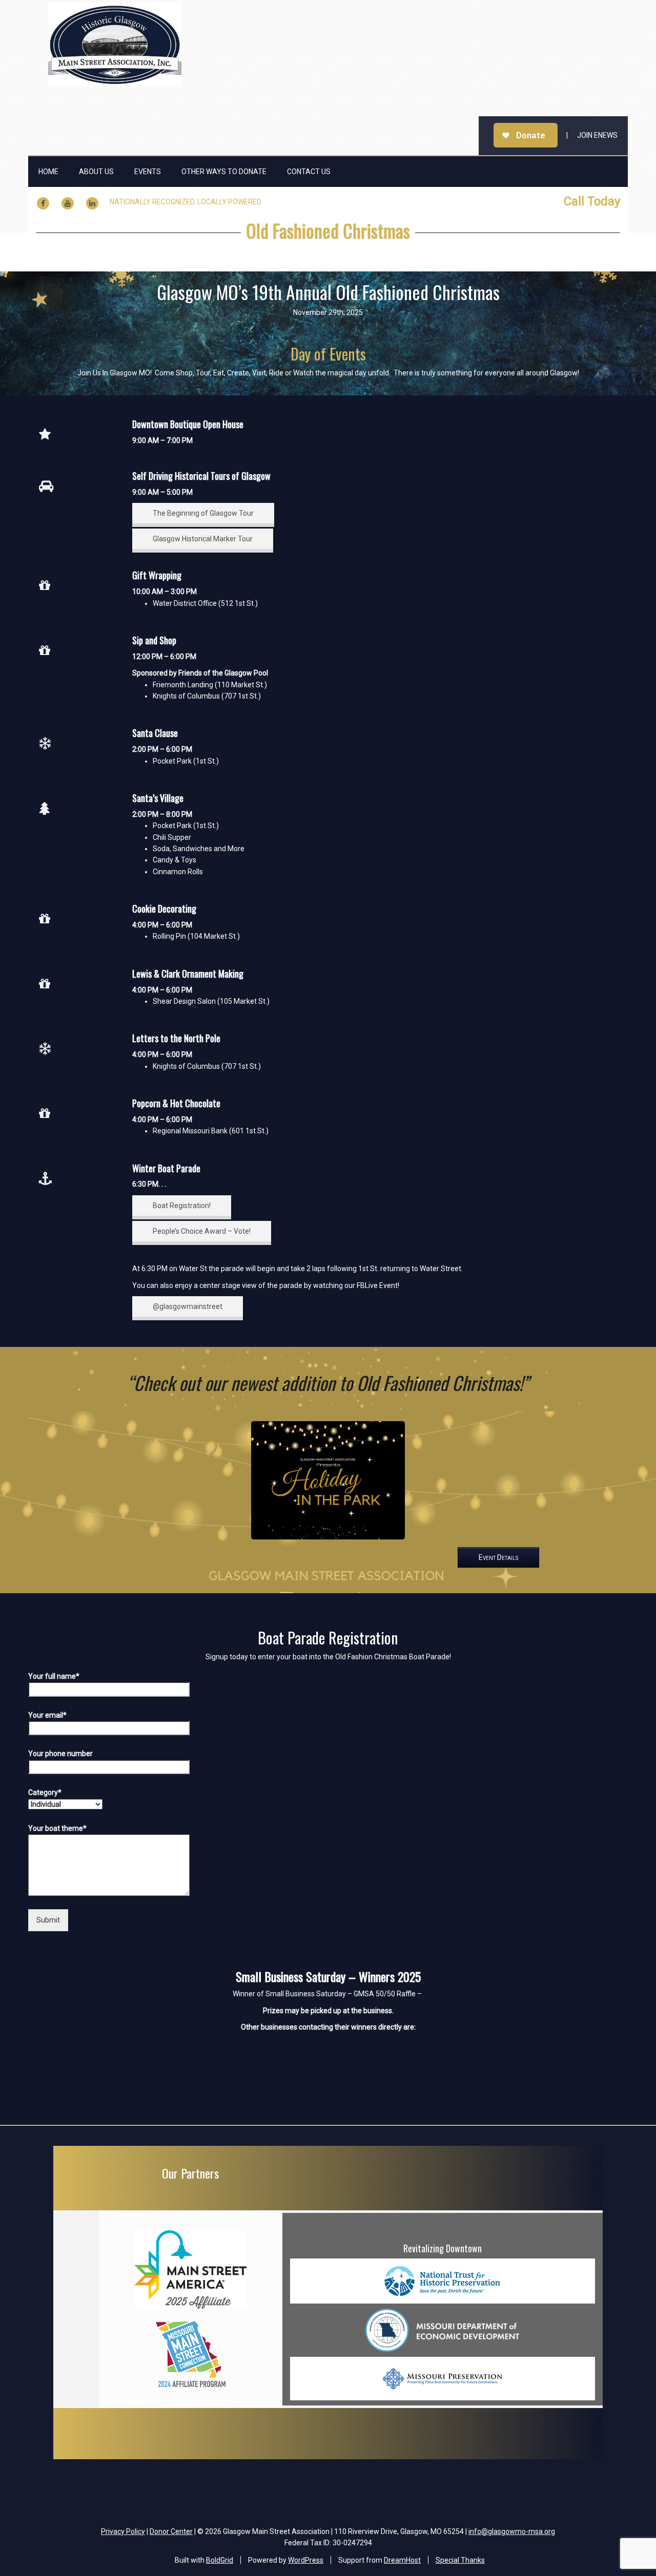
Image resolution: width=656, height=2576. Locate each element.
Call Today (592, 201)
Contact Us (309, 172)
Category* (45, 1792)
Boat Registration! (182, 1206)
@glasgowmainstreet (188, 1306)
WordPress (306, 2560)
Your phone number (60, 1754)
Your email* (47, 1715)
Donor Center (171, 2531)
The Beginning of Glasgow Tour (203, 513)
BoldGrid (220, 2560)
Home (48, 172)
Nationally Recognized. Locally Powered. (186, 202)
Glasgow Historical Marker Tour (203, 539)
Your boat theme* (57, 1828)
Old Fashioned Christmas (328, 230)
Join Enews (597, 135)
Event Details (498, 1557)
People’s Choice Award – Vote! (202, 1231)
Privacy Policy (123, 2531)
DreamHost (402, 2560)
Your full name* (54, 1676)
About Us (96, 172)
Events (148, 172)
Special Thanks (460, 2560)
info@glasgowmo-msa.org (512, 2531)
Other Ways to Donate (224, 172)
